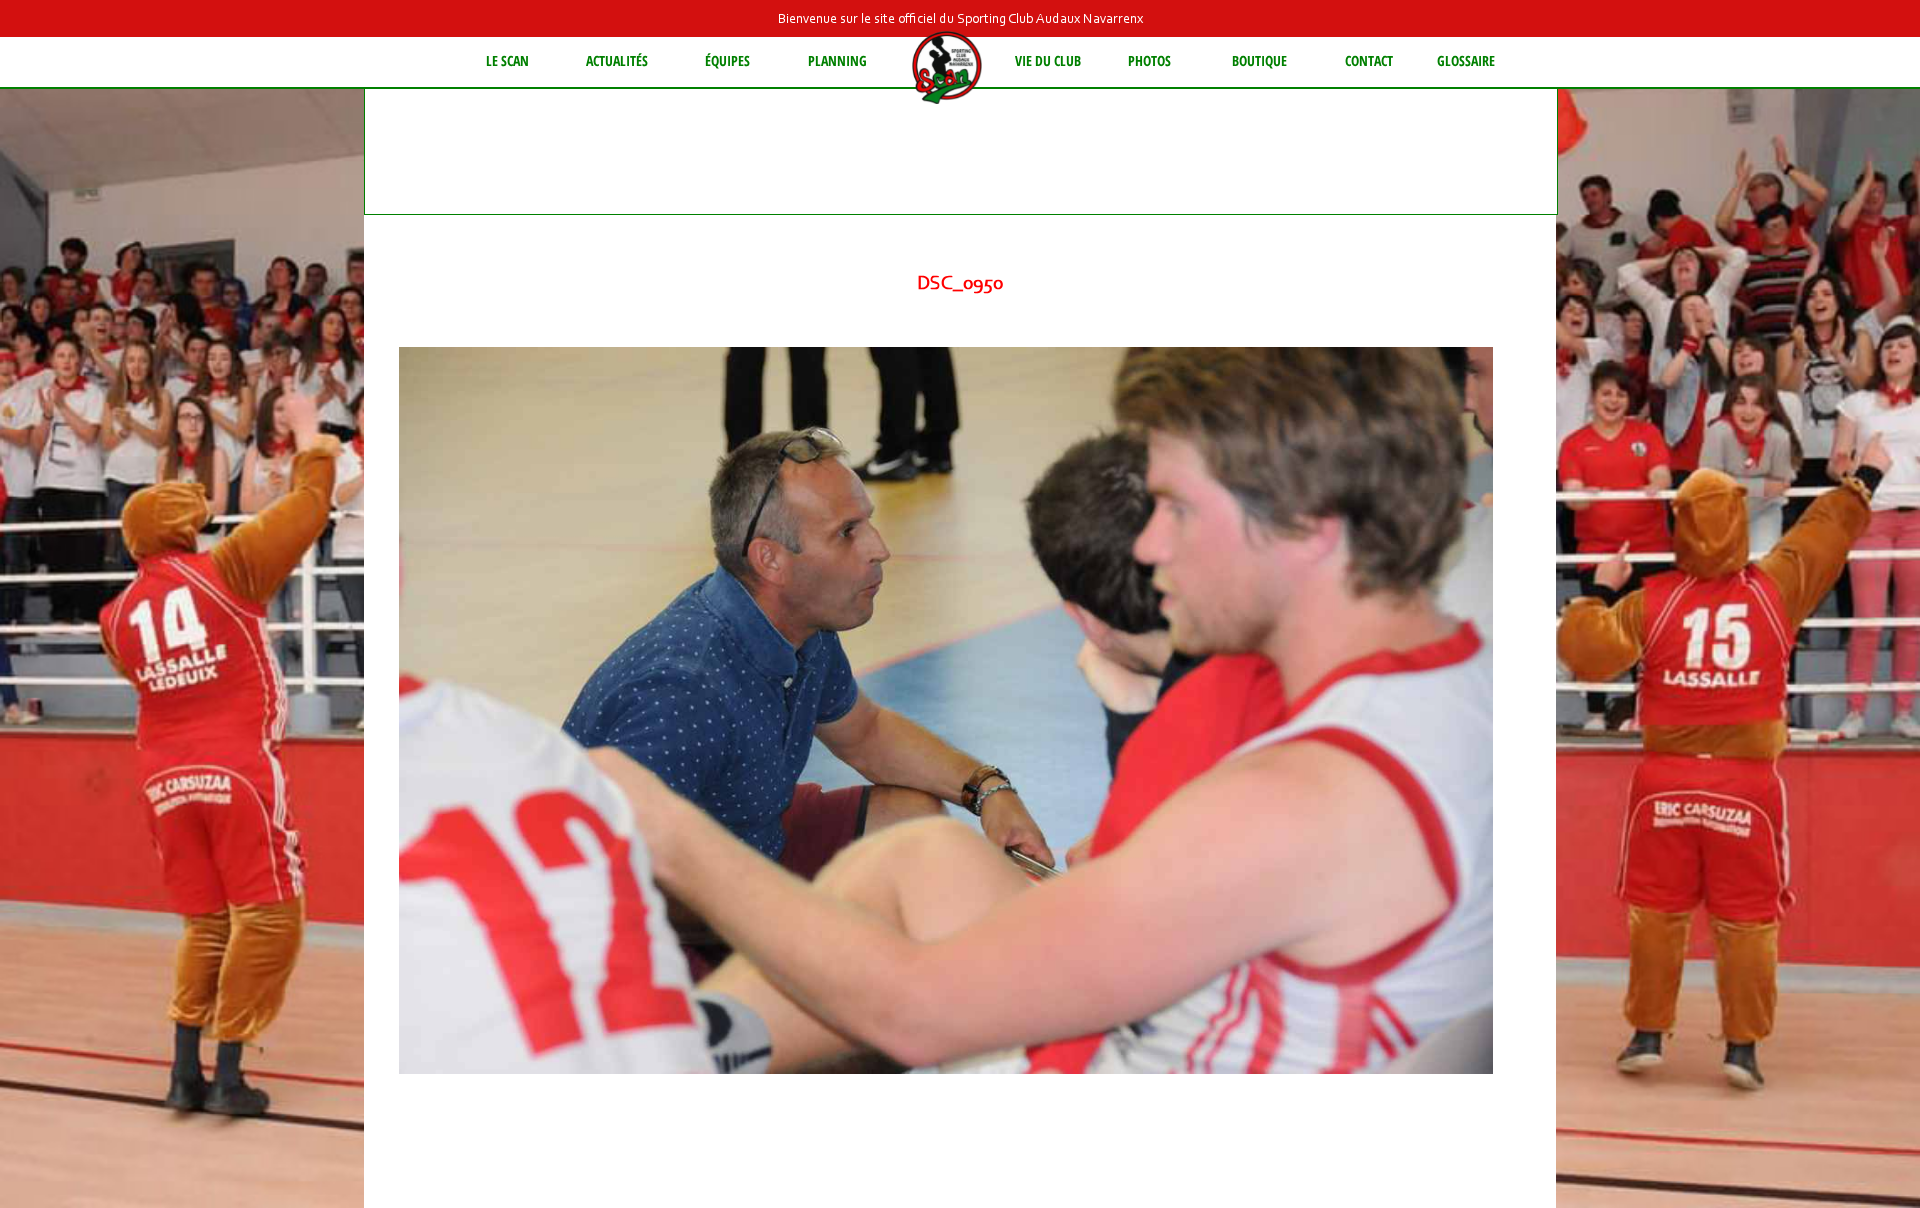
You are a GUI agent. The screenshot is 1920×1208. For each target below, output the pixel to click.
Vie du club (1048, 60)
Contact (1369, 60)
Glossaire (1466, 60)
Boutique (1259, 60)
